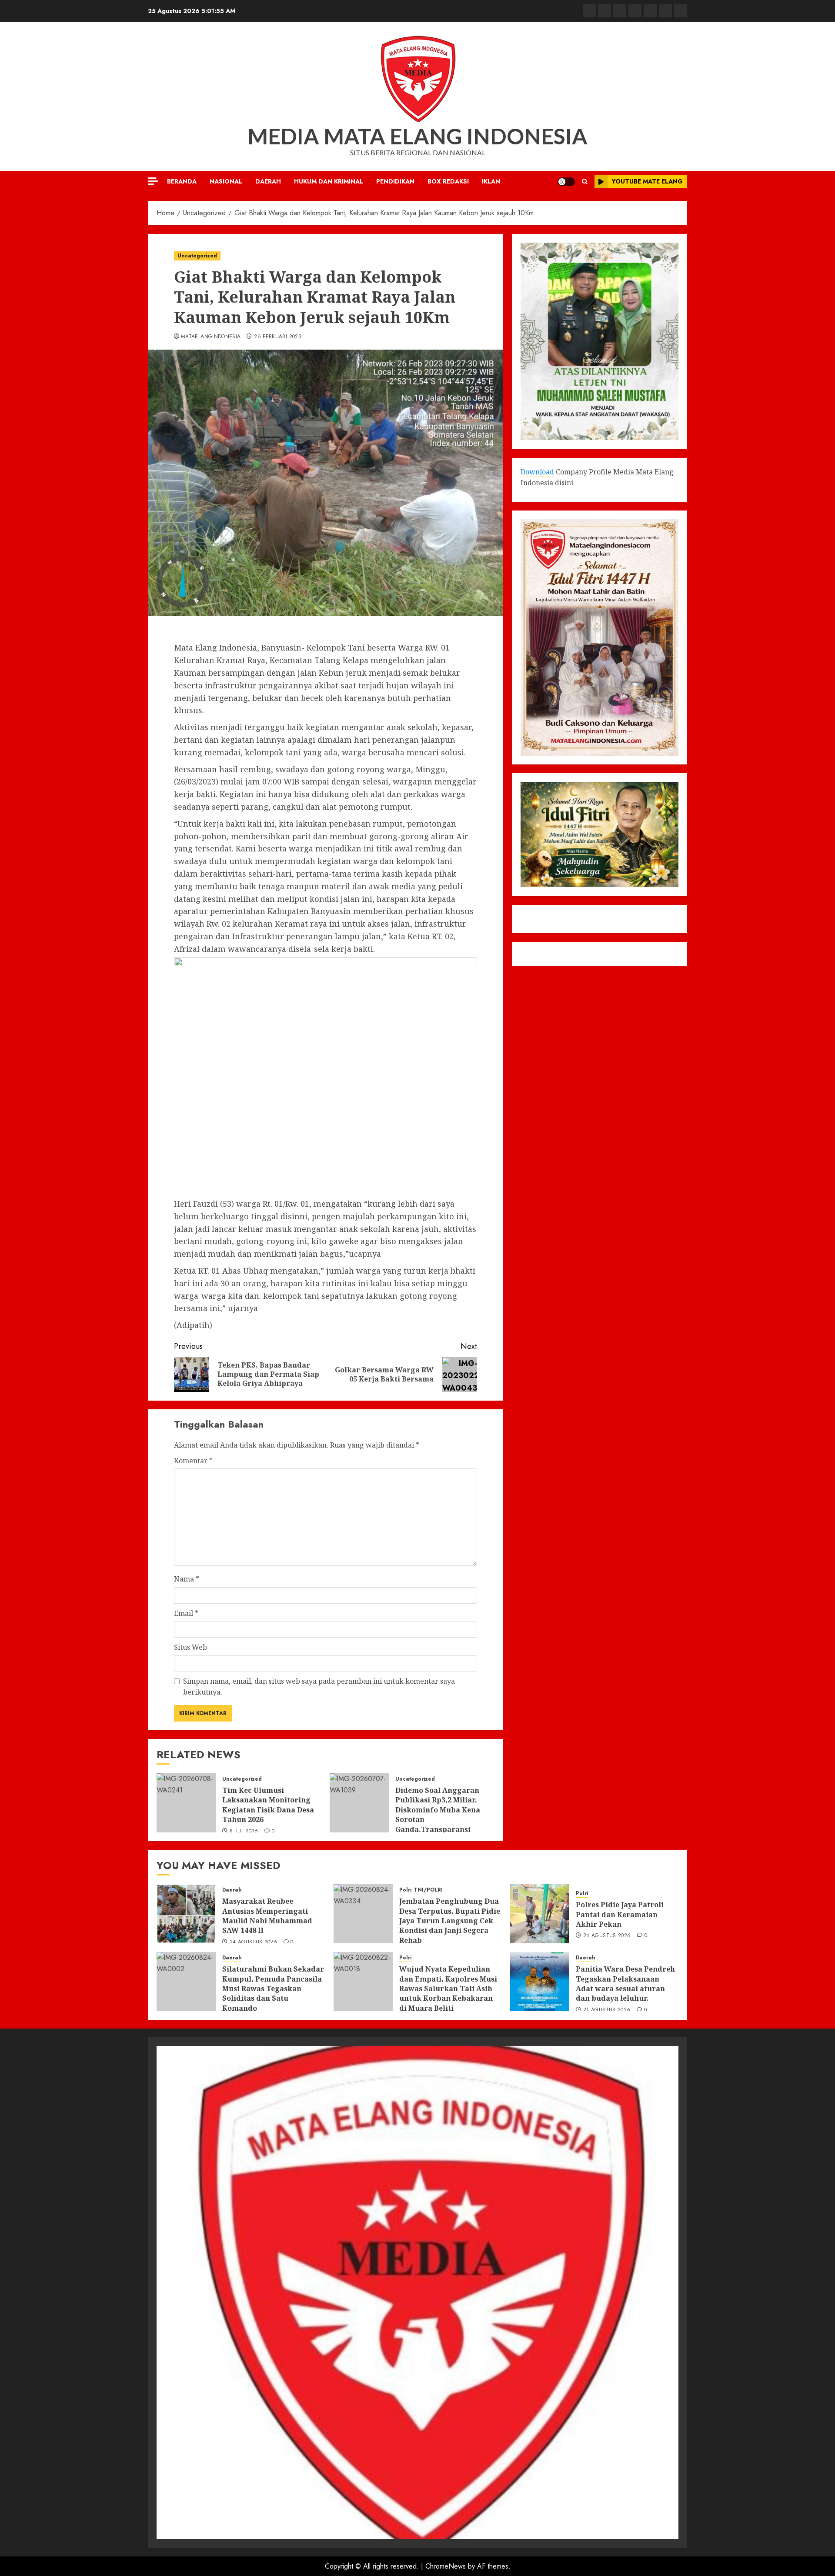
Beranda (182, 181)
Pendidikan (395, 181)
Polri (405, 1890)
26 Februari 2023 (278, 337)
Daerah (268, 181)
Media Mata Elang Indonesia (417, 136)
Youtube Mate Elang (647, 181)
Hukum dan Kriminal (329, 181)
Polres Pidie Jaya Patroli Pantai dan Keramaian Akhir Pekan (620, 1914)
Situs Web (190, 1647)
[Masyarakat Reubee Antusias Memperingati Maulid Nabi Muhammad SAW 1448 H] (186, 1914)
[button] (585, 182)
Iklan (491, 181)
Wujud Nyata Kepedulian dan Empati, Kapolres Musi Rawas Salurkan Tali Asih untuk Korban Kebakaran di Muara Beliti (448, 1989)
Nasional (226, 181)
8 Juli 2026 (244, 1832)
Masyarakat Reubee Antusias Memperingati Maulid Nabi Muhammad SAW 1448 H (267, 1916)
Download (537, 471)
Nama (187, 1579)
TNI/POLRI (428, 1890)
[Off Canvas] (153, 181)
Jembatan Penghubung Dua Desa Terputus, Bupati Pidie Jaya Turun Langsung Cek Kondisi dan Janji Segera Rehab (450, 1921)
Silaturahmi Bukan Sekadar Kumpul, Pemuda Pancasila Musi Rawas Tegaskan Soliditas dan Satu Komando (273, 1989)
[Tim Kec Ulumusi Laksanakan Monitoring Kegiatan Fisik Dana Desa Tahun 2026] (186, 1803)
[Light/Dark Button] (566, 182)
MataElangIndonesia (211, 337)
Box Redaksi (448, 181)
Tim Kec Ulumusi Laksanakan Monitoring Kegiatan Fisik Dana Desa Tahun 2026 (268, 1805)
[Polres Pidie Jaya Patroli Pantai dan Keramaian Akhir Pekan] (540, 1914)
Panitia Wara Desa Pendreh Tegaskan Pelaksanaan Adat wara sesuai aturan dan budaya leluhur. (625, 1984)
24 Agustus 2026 (253, 1942)
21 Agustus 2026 (607, 2010)
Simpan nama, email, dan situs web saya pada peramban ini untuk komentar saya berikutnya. (319, 1687)
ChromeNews (446, 2566)
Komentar (193, 1461)
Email (186, 1613)
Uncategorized (197, 256)
